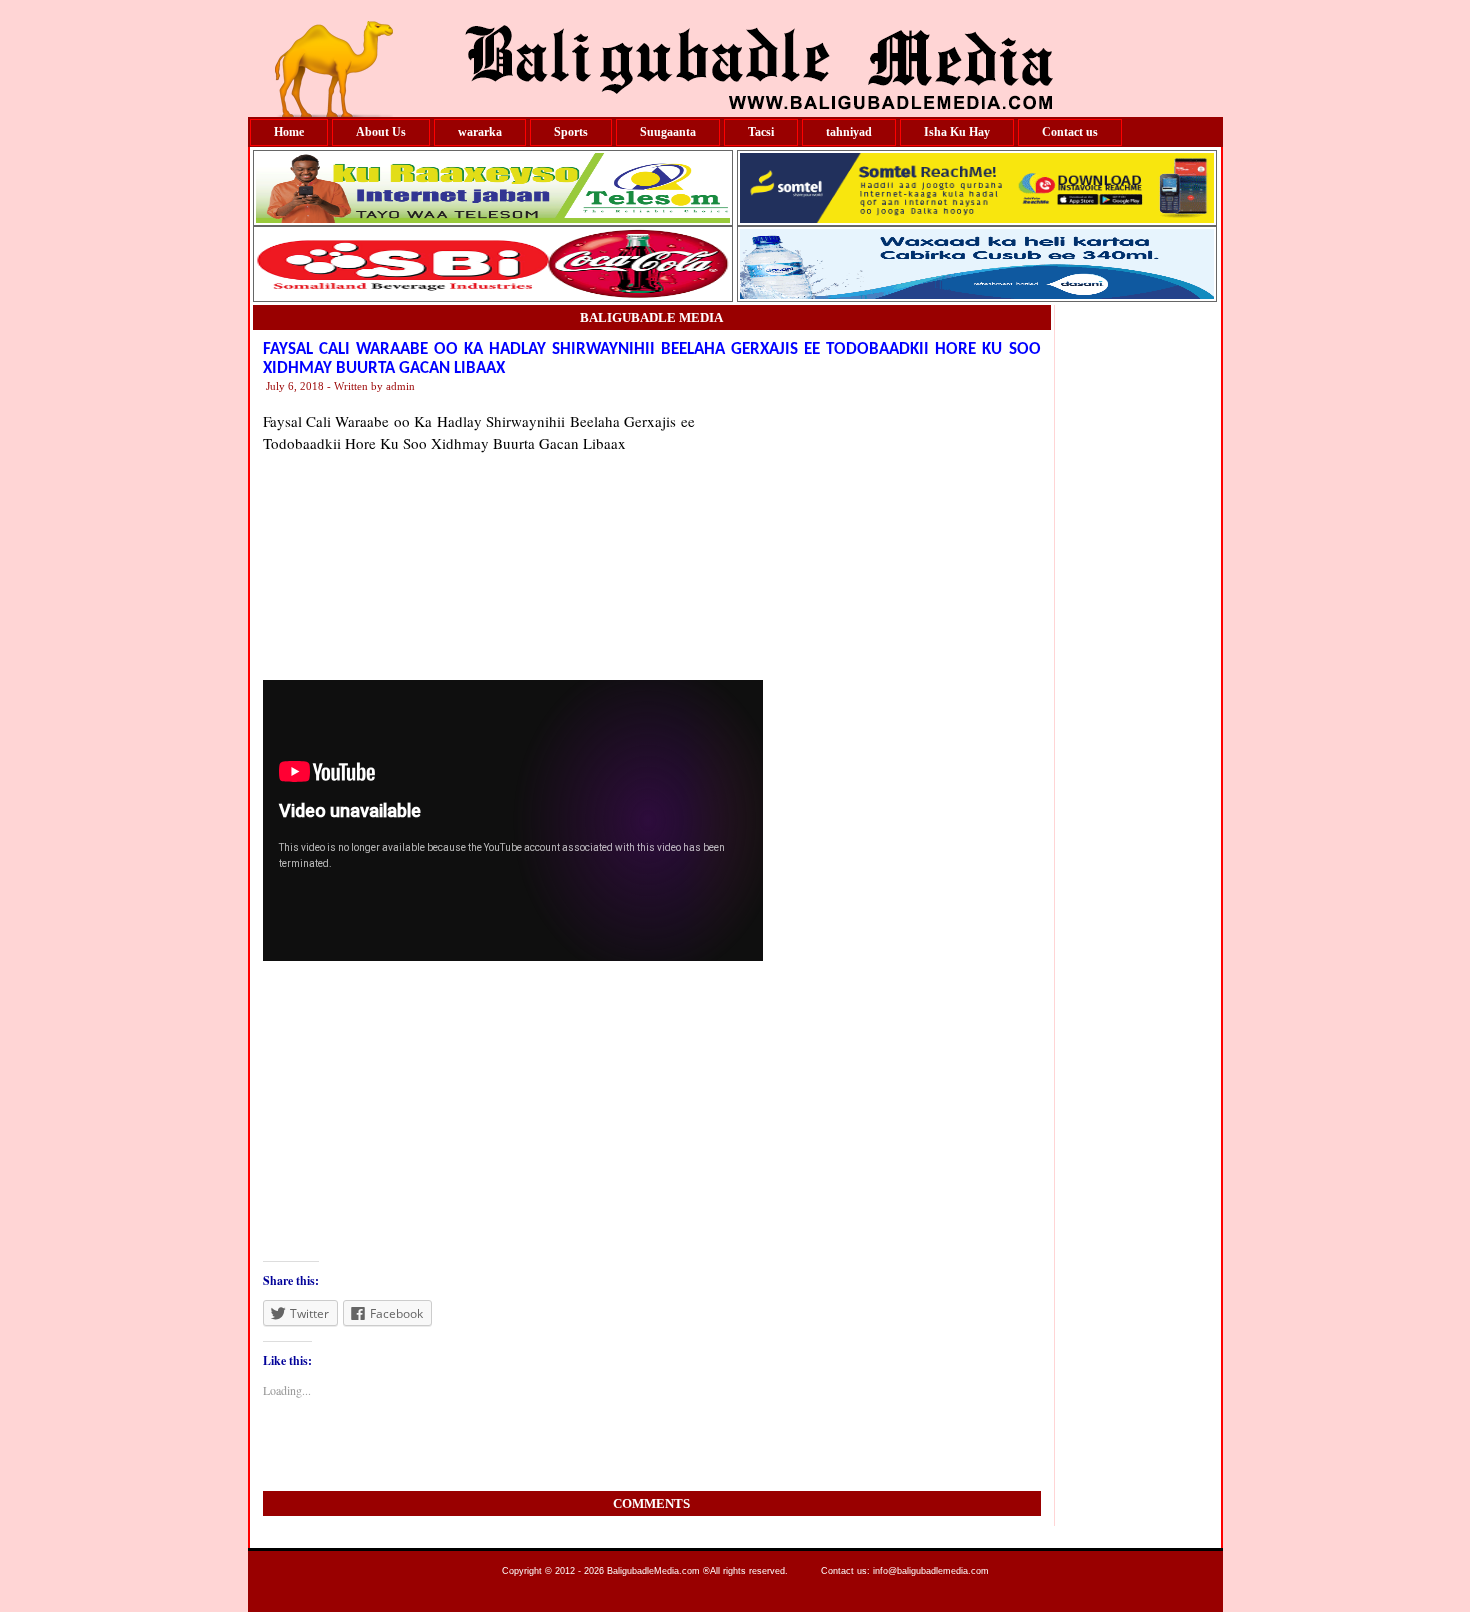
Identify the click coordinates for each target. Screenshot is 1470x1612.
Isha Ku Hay (957, 132)
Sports (571, 132)
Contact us (1070, 132)
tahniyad (849, 132)
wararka (480, 132)
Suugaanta (668, 132)
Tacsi (761, 132)
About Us (381, 132)
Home (289, 132)
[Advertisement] (868, 535)
